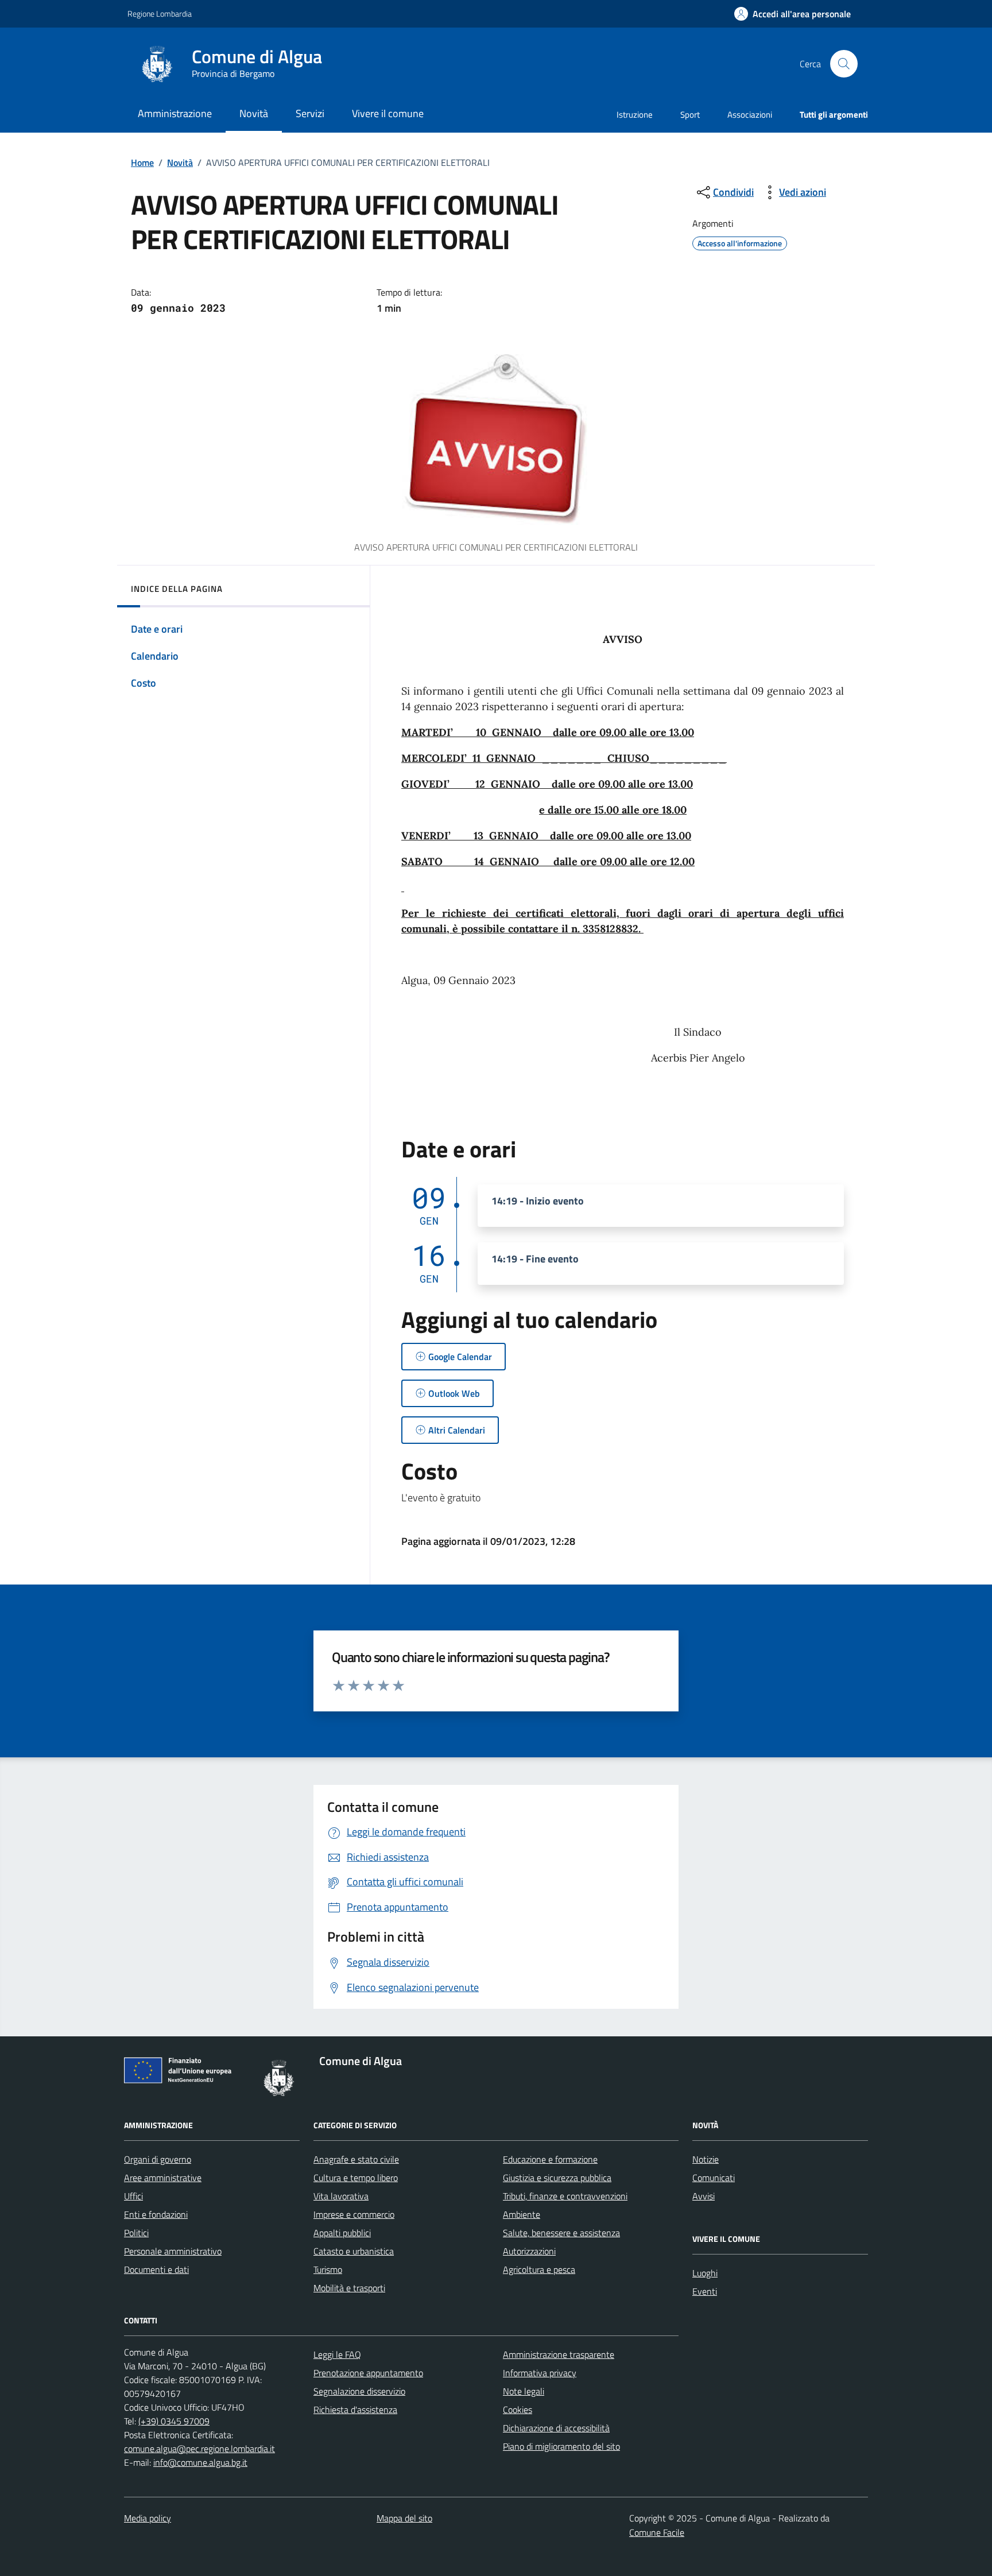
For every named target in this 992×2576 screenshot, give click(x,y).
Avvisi (704, 2196)
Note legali (524, 2391)
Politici (136, 2233)
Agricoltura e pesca (539, 2269)
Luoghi (705, 2273)
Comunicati (714, 2178)
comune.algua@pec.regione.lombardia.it (199, 2449)
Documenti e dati (156, 2269)
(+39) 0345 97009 (174, 2421)
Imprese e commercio (354, 2214)
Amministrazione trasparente (559, 2354)
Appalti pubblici (342, 2233)
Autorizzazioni (529, 2251)
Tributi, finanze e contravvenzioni (565, 2196)
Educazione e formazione (550, 2159)
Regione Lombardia (160, 13)
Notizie (706, 2159)
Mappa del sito (404, 2518)
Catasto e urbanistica (354, 2251)
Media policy (148, 2518)
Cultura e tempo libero (356, 2178)
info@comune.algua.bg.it (200, 2462)
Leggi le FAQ (337, 2354)
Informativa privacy (540, 2373)
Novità (180, 162)
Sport (690, 115)
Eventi (705, 2291)
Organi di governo (158, 2159)
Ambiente (522, 2214)
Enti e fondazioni (156, 2214)
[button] (793, 14)
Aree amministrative (163, 2178)
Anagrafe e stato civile (356, 2159)
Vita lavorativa (341, 2196)
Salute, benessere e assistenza (561, 2233)
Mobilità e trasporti (349, 2288)
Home (142, 162)
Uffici (133, 2196)
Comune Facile (657, 2532)
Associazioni (750, 115)
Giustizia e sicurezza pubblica (557, 2178)
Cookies (518, 2410)
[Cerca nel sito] (844, 64)
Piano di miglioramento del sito (561, 2446)
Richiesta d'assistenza (355, 2410)
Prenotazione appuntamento (368, 2373)
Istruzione (635, 115)
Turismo (328, 2269)
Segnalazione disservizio (359, 2391)
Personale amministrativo (173, 2251)
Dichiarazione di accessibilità (556, 2428)
